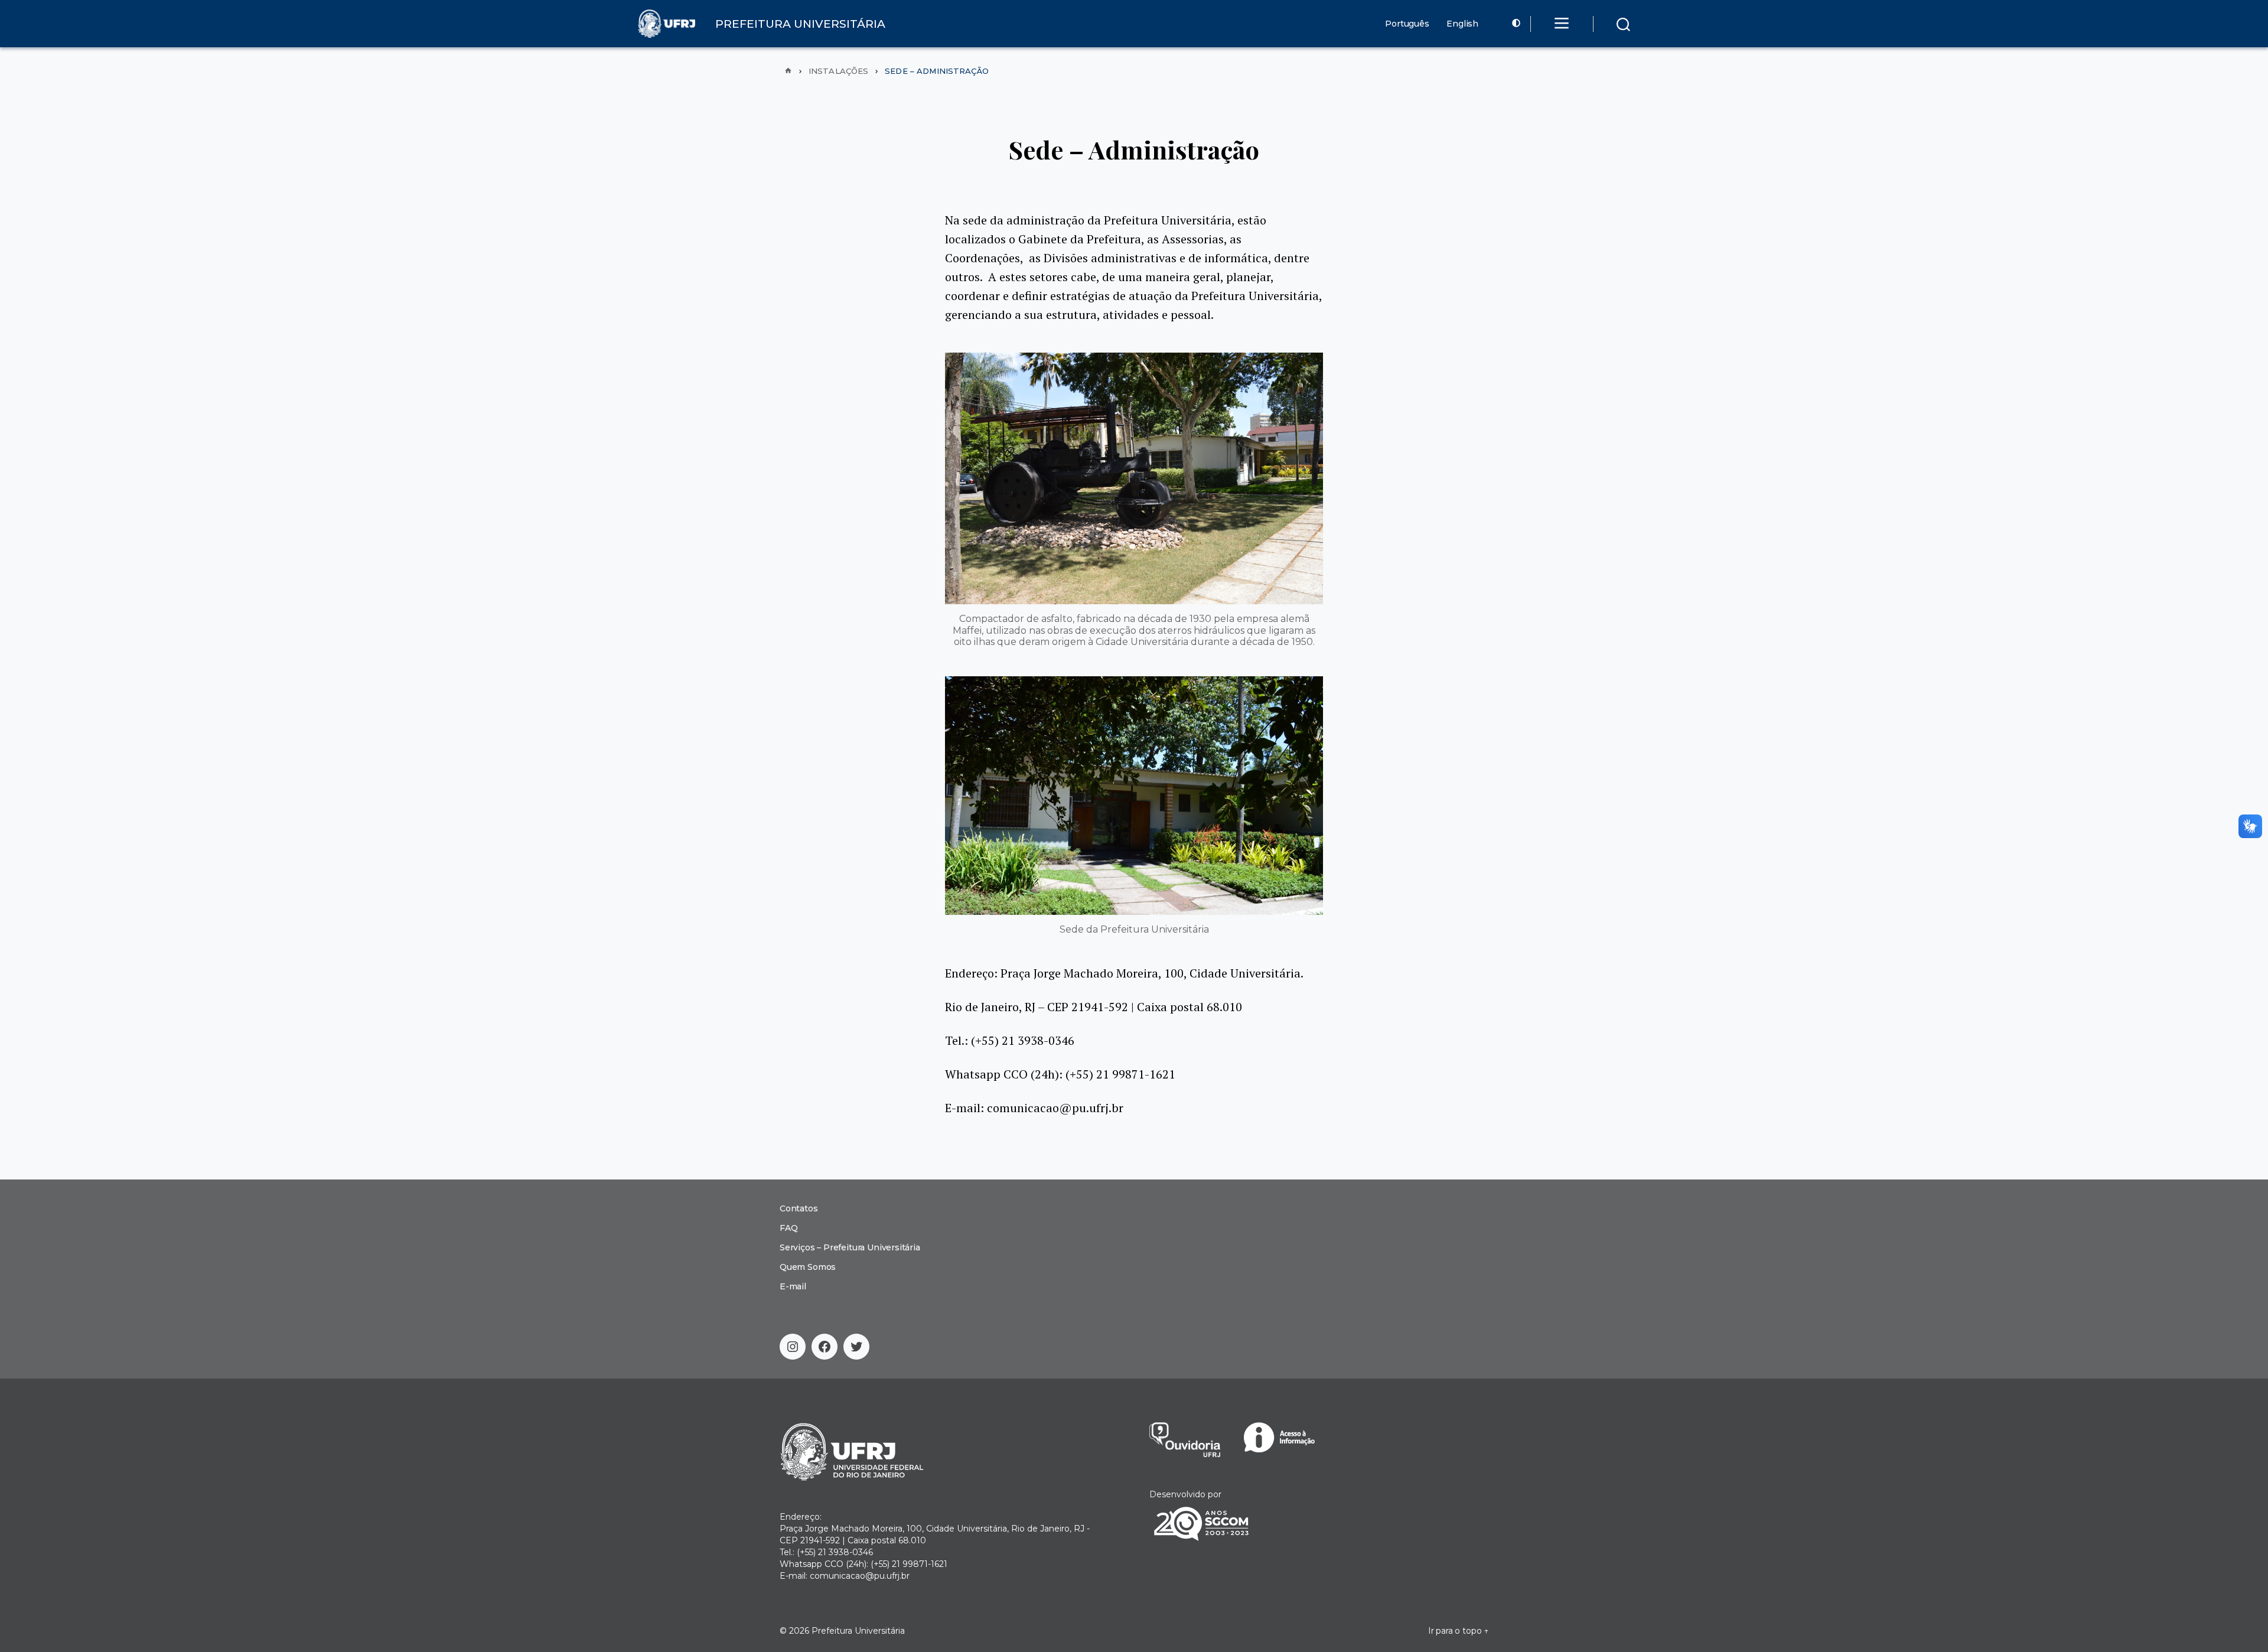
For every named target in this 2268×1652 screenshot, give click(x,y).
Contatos (799, 1208)
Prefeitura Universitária (858, 1631)
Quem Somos (808, 1267)
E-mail (793, 1286)
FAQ (788, 1228)
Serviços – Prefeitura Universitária (850, 1247)
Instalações (838, 71)
